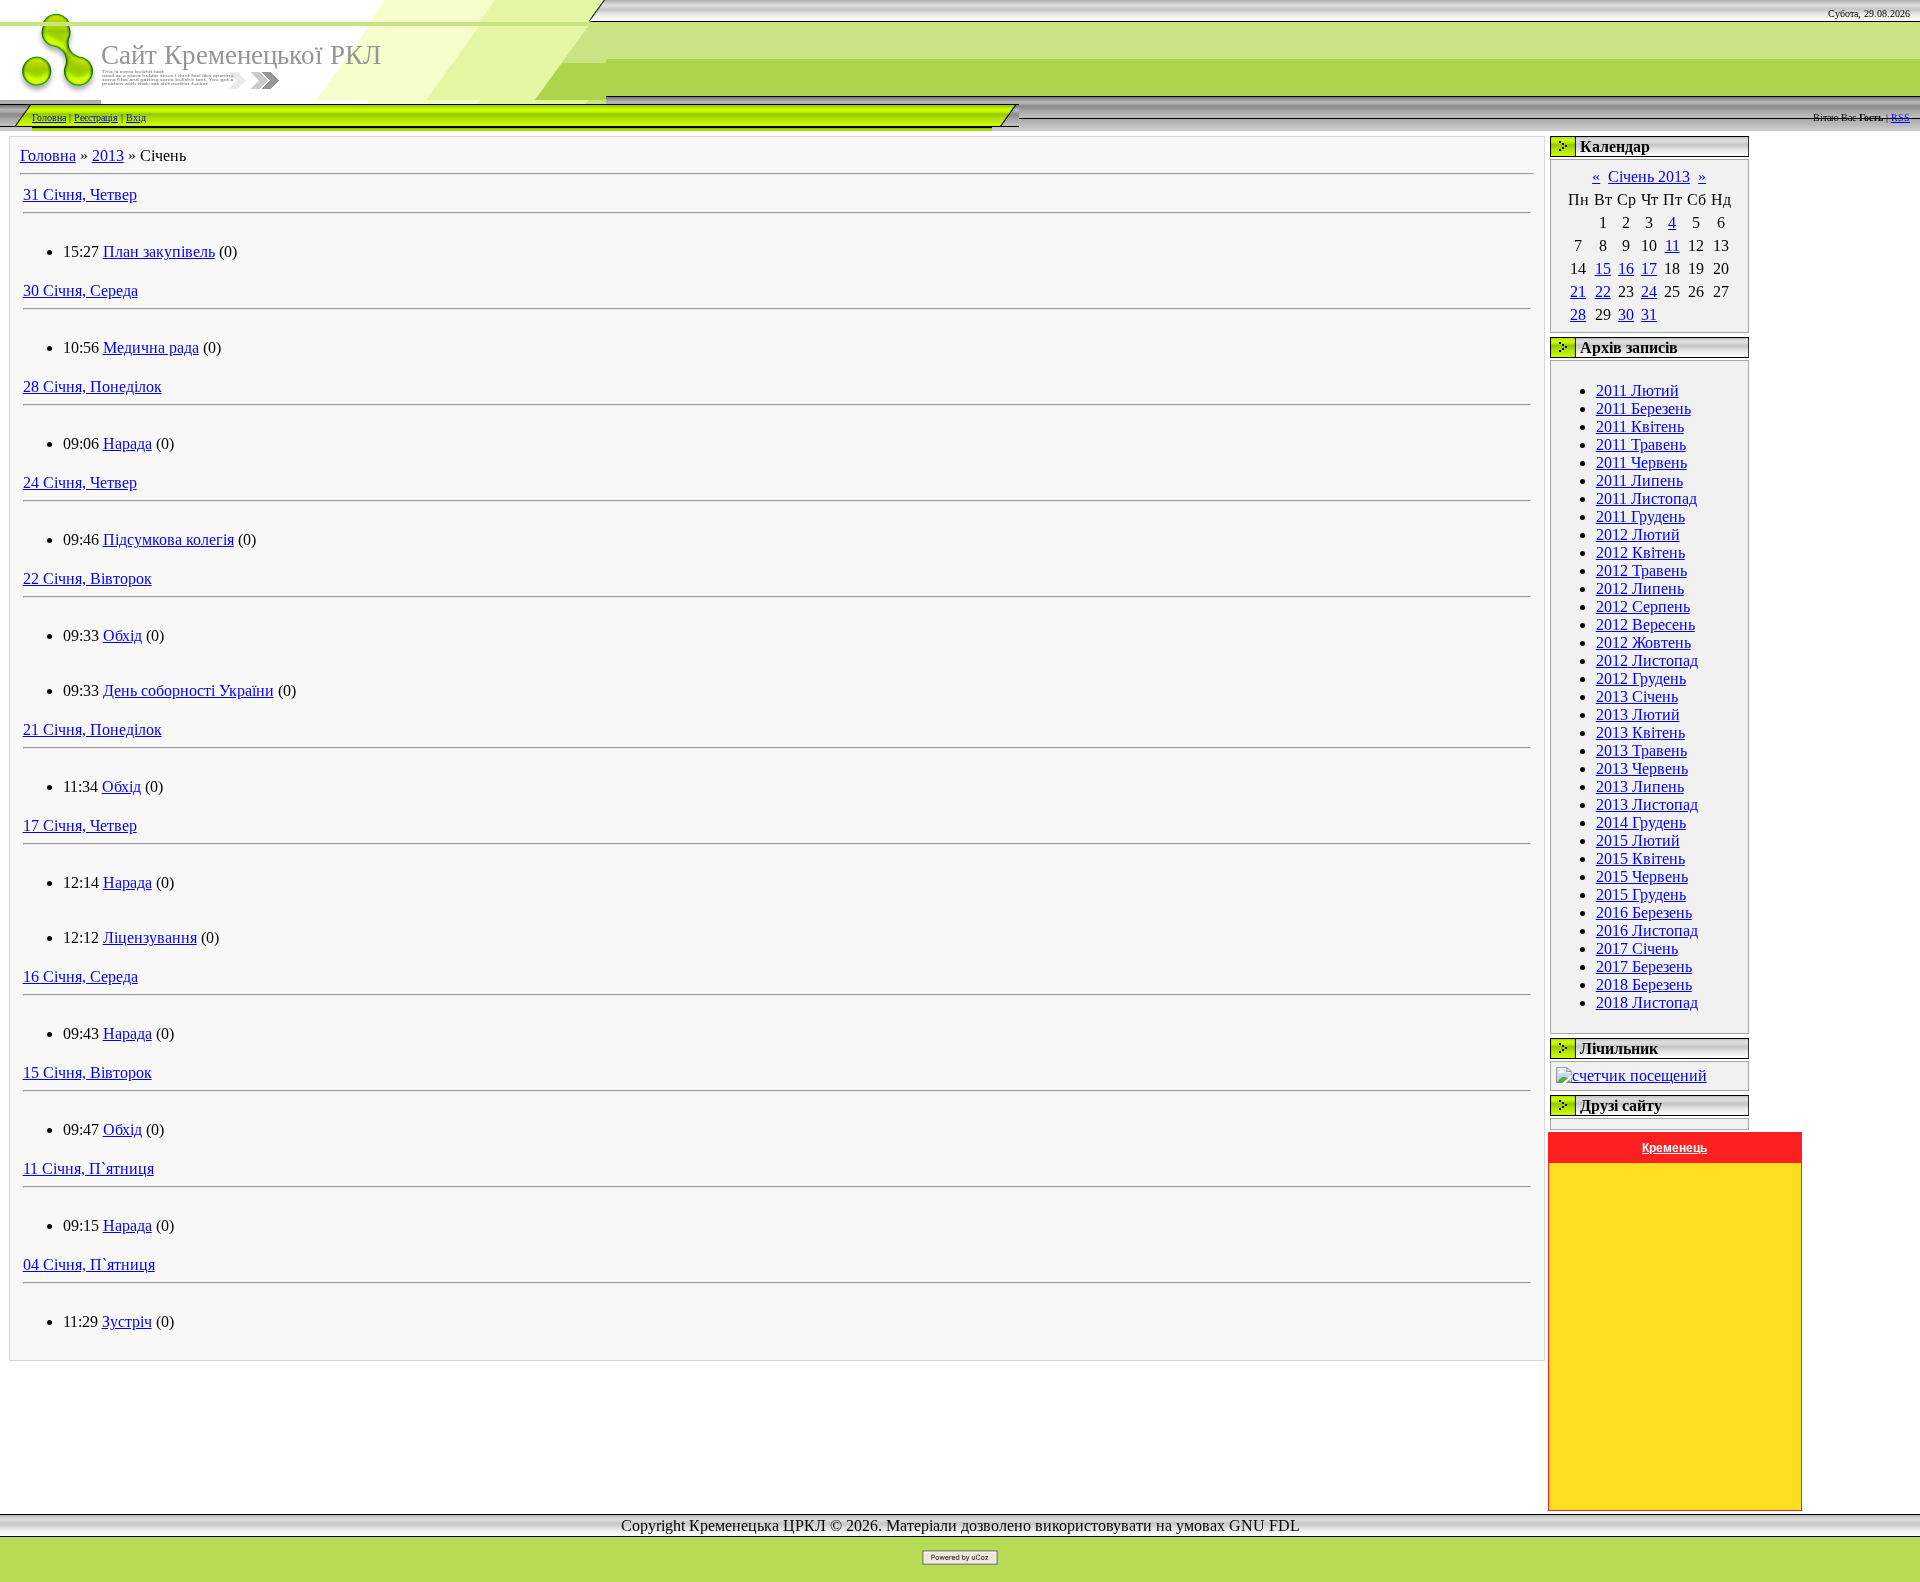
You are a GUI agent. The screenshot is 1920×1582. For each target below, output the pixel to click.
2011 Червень (1641, 462)
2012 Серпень (1643, 606)
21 (1578, 291)
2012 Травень (1641, 570)
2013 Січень (1637, 696)
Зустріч (127, 1321)
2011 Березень (1643, 408)
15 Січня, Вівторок (87, 1072)
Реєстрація (96, 117)
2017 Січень (1637, 948)
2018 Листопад (1647, 1002)
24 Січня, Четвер (80, 482)
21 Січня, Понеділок (92, 729)
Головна (49, 117)
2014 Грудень (1641, 822)
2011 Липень (1639, 480)
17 (1649, 268)
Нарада (127, 443)
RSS (1900, 117)
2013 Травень (1641, 750)
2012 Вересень (1645, 624)
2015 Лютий (1638, 840)
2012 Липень (1640, 588)
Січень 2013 (1649, 176)
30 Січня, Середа (80, 290)
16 (1626, 268)
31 (1649, 314)
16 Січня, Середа (80, 976)
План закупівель (159, 251)
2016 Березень (1644, 912)
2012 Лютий (1638, 534)
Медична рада (151, 347)
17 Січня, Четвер (80, 825)
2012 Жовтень (1643, 642)
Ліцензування (150, 937)
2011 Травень (1641, 444)
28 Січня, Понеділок (92, 386)
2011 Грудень (1640, 516)
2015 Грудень (1641, 894)
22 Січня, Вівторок (87, 578)
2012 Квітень (1640, 552)
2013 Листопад (1647, 804)
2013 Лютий (1638, 714)
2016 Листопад (1647, 930)
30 (1626, 314)
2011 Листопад (1646, 498)
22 (1603, 291)
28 (1578, 314)
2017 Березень (1644, 966)
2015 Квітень (1640, 858)
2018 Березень (1644, 984)
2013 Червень (1642, 768)
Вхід (136, 117)
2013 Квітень (1640, 732)
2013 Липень (1640, 786)
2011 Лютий (1637, 390)
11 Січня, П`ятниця (88, 1168)
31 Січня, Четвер (80, 194)
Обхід (122, 635)
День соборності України (188, 690)
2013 (108, 155)
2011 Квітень (1640, 426)
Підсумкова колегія (168, 539)
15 (1603, 268)
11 (1672, 245)
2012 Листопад (1647, 660)
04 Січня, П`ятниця (89, 1264)
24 (1649, 291)
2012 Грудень (1641, 678)
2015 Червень (1642, 876)
